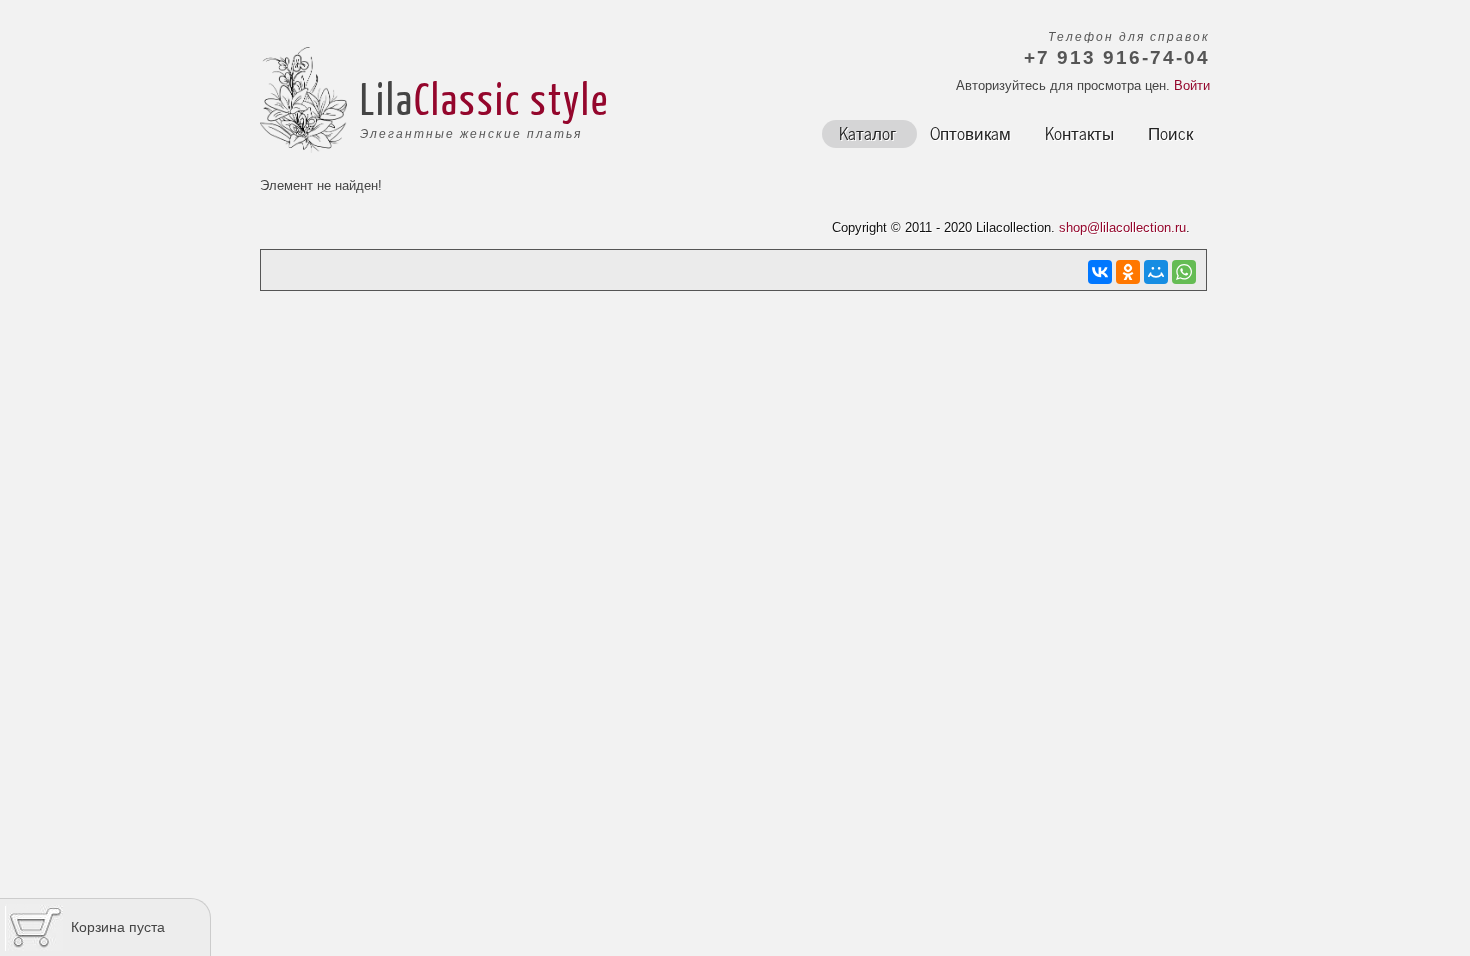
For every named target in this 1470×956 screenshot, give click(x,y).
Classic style (511, 98)
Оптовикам (970, 132)
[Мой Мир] (1156, 272)
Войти (1192, 85)
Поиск (1170, 132)
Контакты (1079, 132)
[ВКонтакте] (1100, 272)
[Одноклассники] (1128, 272)
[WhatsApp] (1184, 272)
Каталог (867, 132)
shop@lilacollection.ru (1122, 227)
